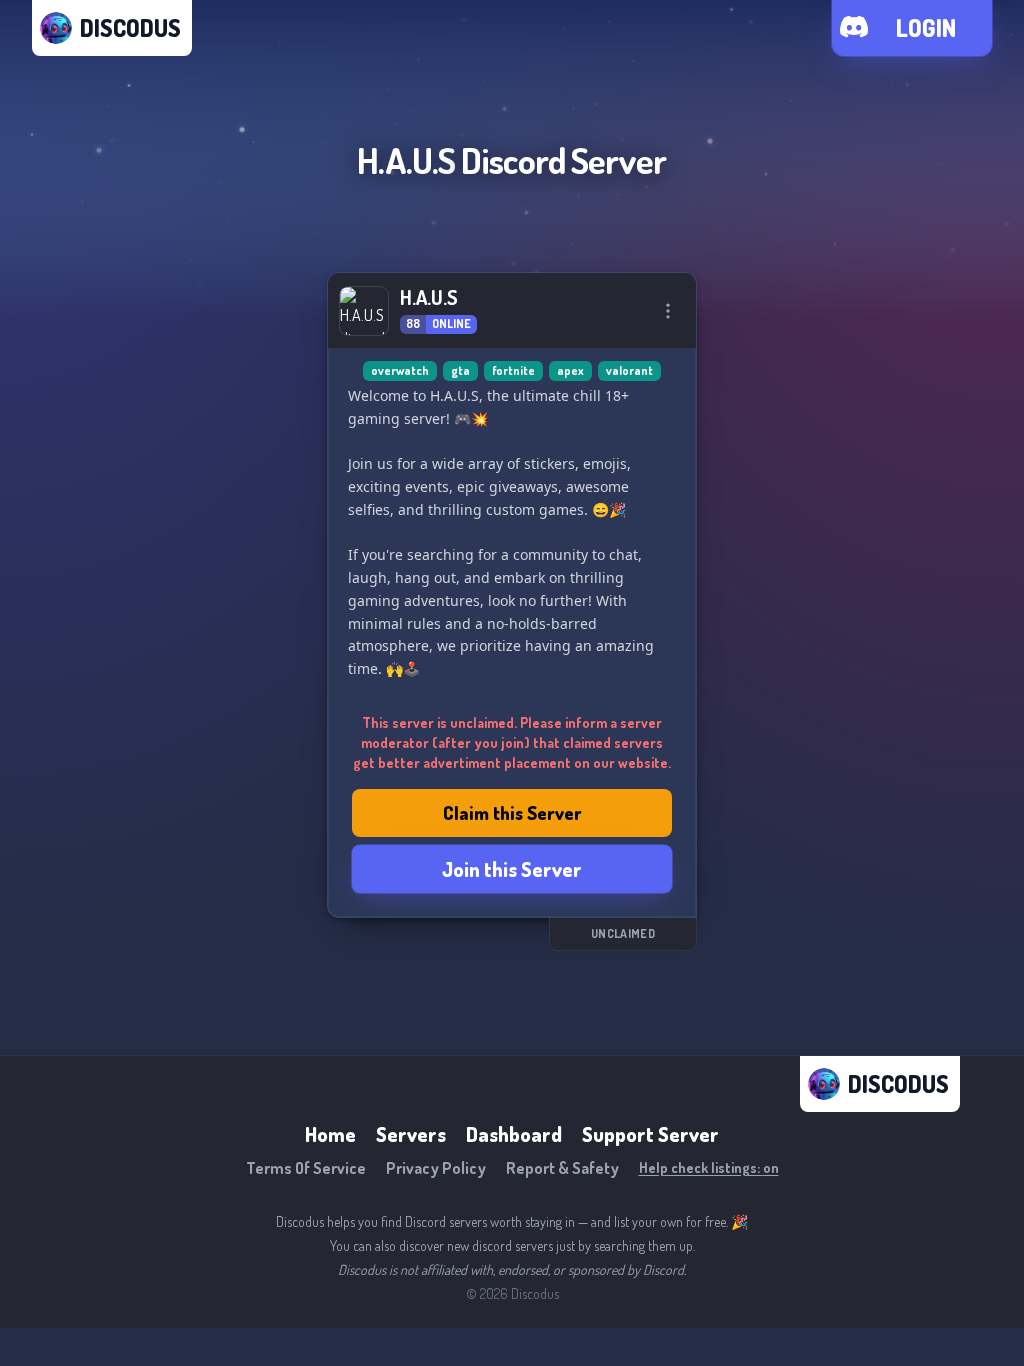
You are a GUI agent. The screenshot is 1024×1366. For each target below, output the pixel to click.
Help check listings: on (709, 1167)
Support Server (650, 1134)
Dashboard (514, 1134)
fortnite (513, 370)
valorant (629, 370)
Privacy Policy (436, 1168)
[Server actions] (668, 311)
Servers (411, 1134)
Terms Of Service (306, 1168)
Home (330, 1134)
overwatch (400, 370)
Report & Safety (562, 1168)
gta (460, 370)
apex (570, 370)
